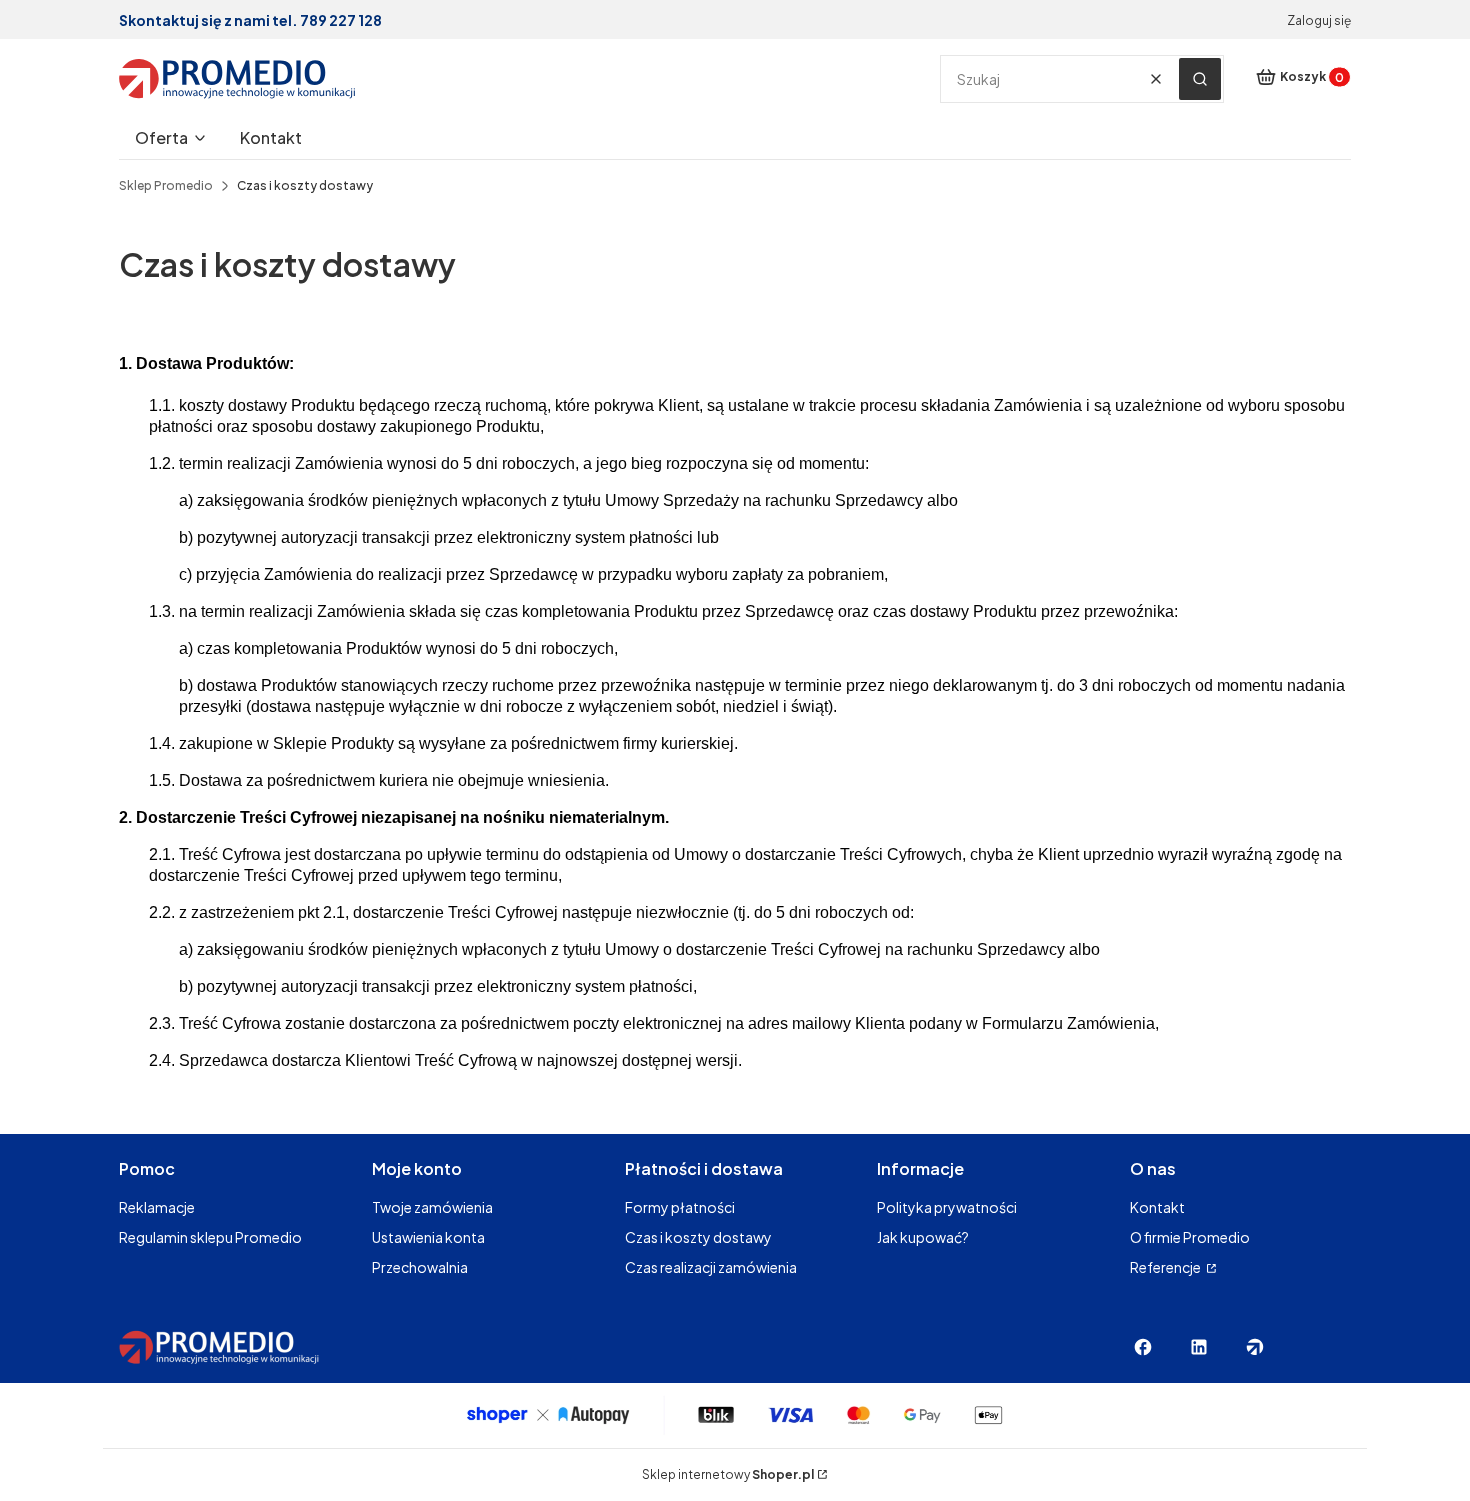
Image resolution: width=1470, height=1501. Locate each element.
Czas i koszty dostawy (698, 1237)
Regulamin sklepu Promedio (210, 1237)
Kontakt (1157, 1207)
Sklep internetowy (728, 1474)
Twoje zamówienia (432, 1207)
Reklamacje (157, 1207)
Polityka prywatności (947, 1207)
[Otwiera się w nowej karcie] (1143, 1347)
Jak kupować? (923, 1237)
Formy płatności (680, 1207)
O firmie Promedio (1190, 1237)
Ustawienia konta (428, 1237)
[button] (1200, 79)
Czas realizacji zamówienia (711, 1267)
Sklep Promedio (166, 185)
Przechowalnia (420, 1267)
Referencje (1166, 1267)
